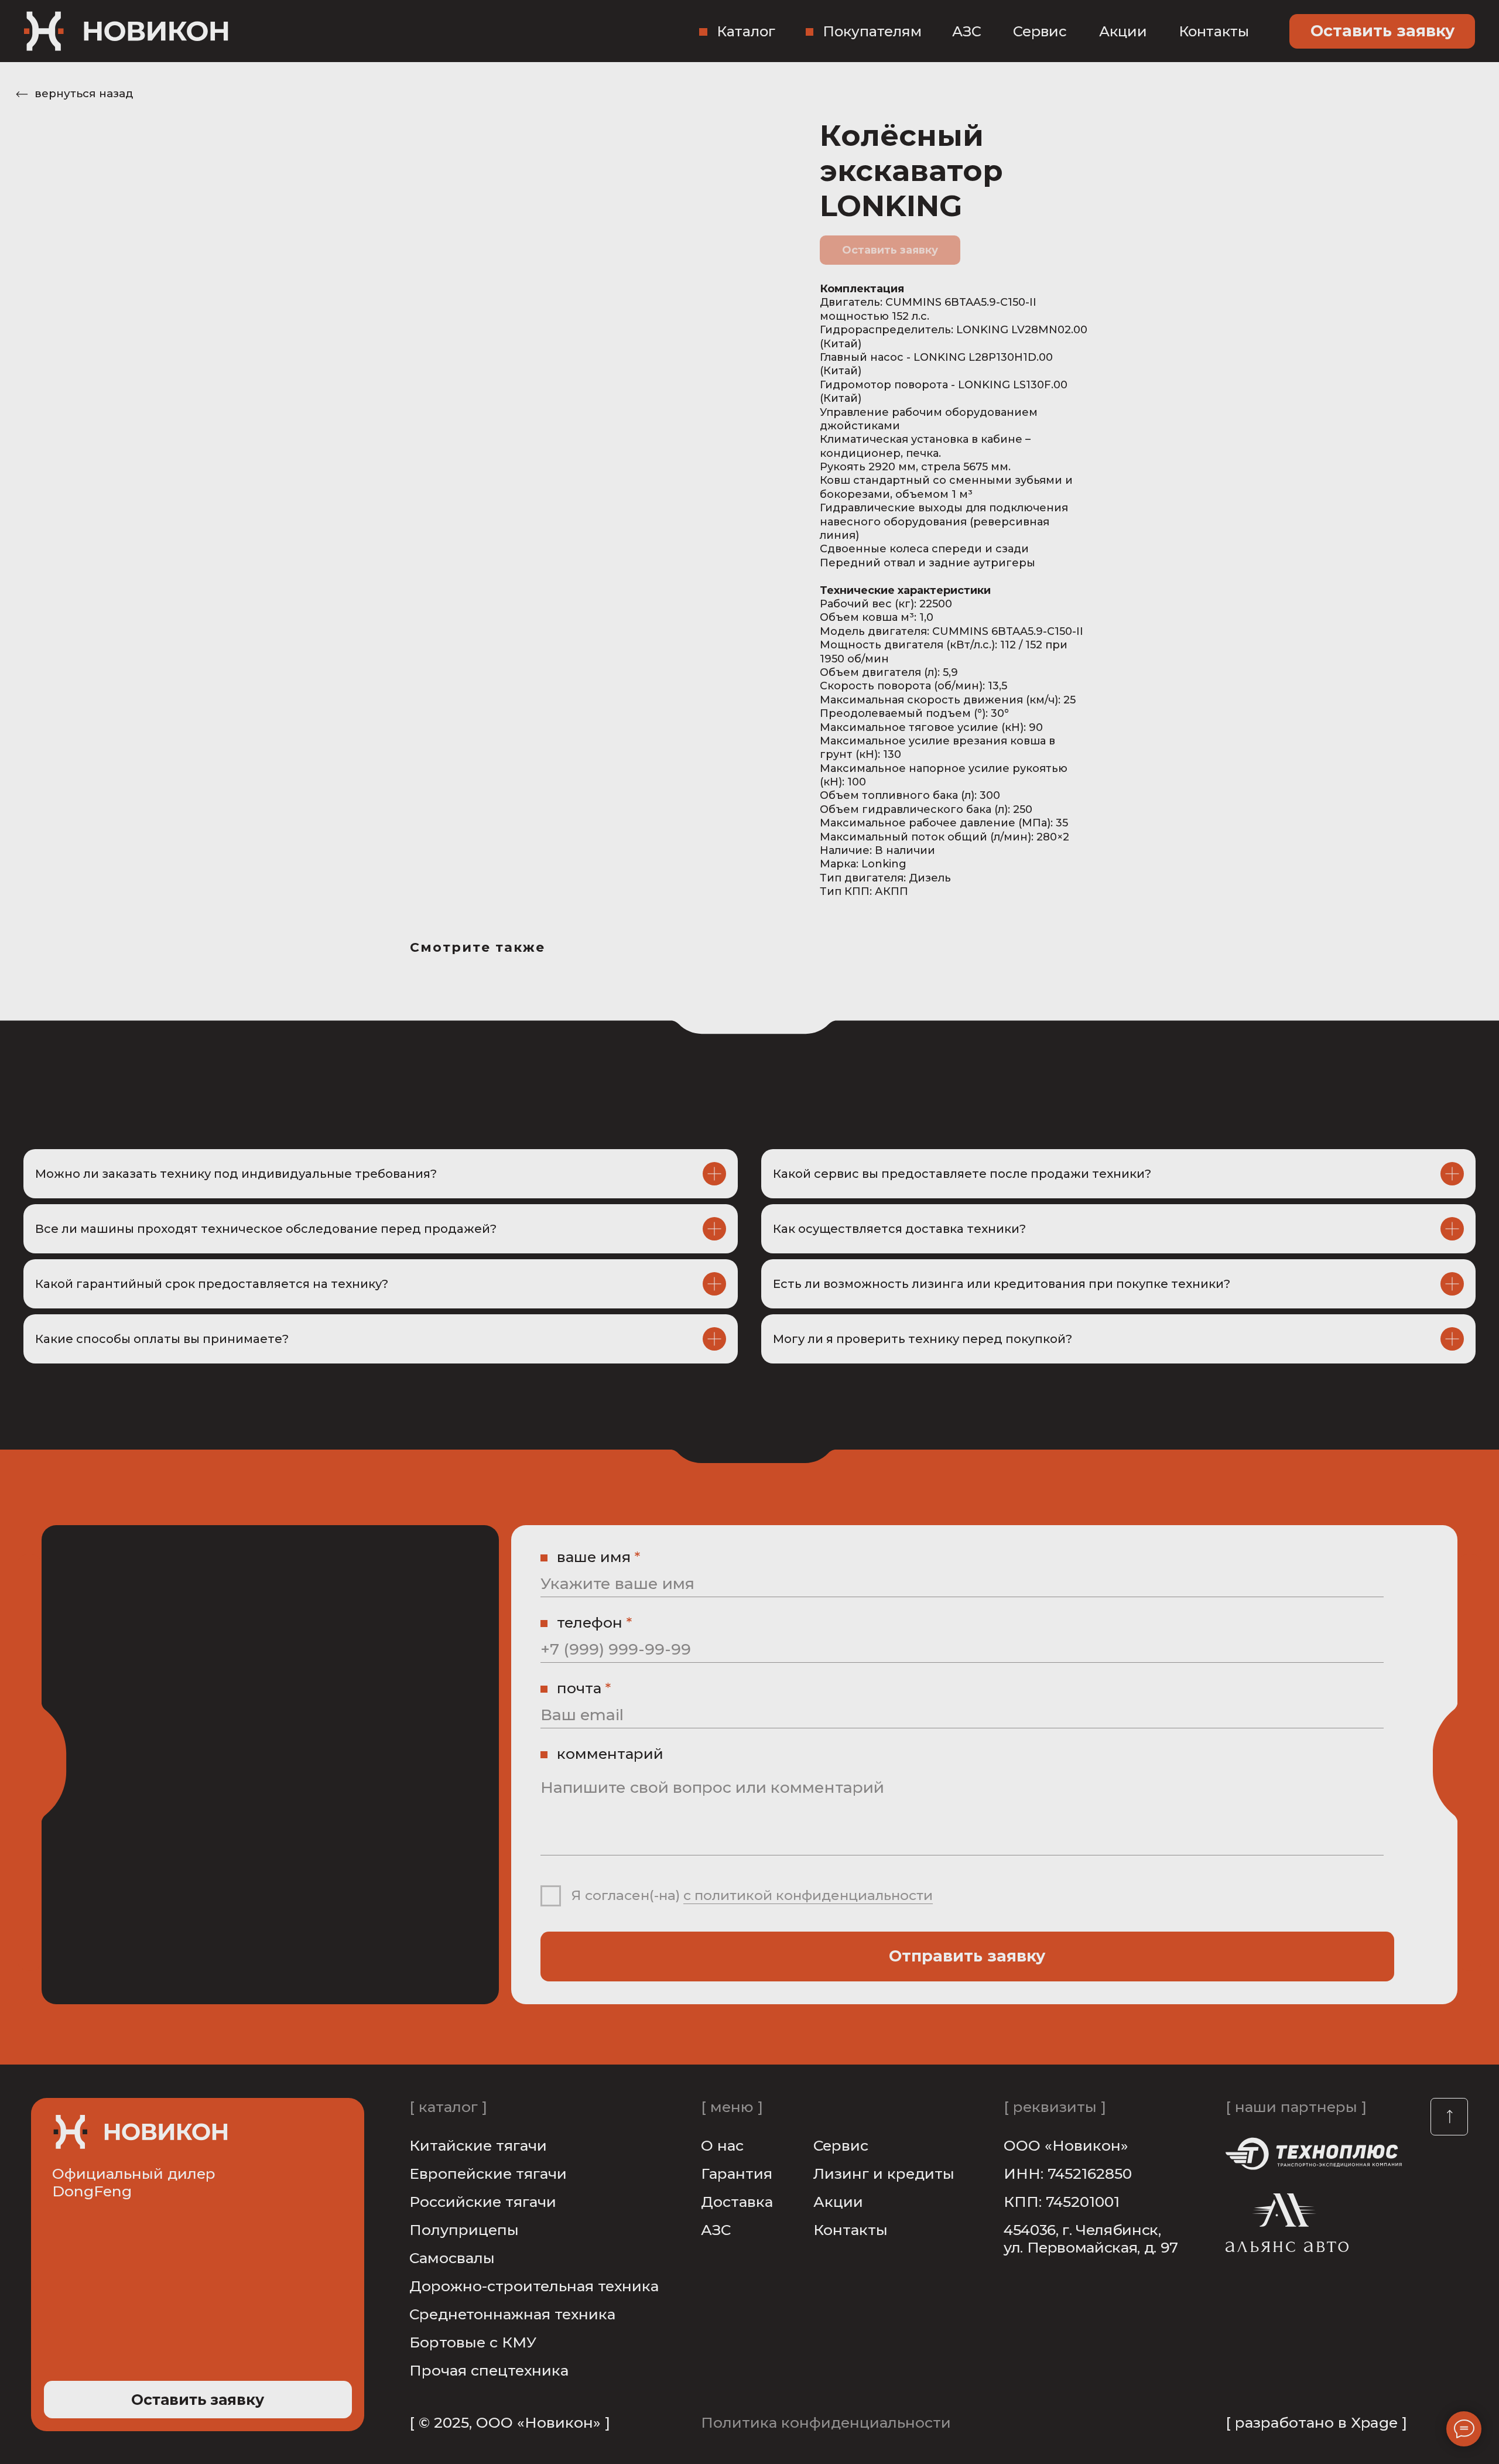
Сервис (1040, 31)
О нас (722, 2145)
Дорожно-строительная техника (534, 2286)
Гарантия (737, 2173)
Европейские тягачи (488, 2173)
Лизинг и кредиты (884, 2173)
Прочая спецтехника (489, 2370)
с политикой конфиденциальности (808, 1895)
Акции (1123, 31)
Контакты (1214, 31)
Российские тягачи (483, 2202)
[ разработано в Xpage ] (1316, 2422)
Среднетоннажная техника (512, 2314)
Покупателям (872, 31)
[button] (1382, 31)
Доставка (737, 2202)
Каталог (746, 31)
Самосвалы (452, 2258)
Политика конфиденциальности (826, 2422)
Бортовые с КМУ (473, 2342)
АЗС (967, 31)
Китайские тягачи (478, 2145)
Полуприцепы (464, 2230)
